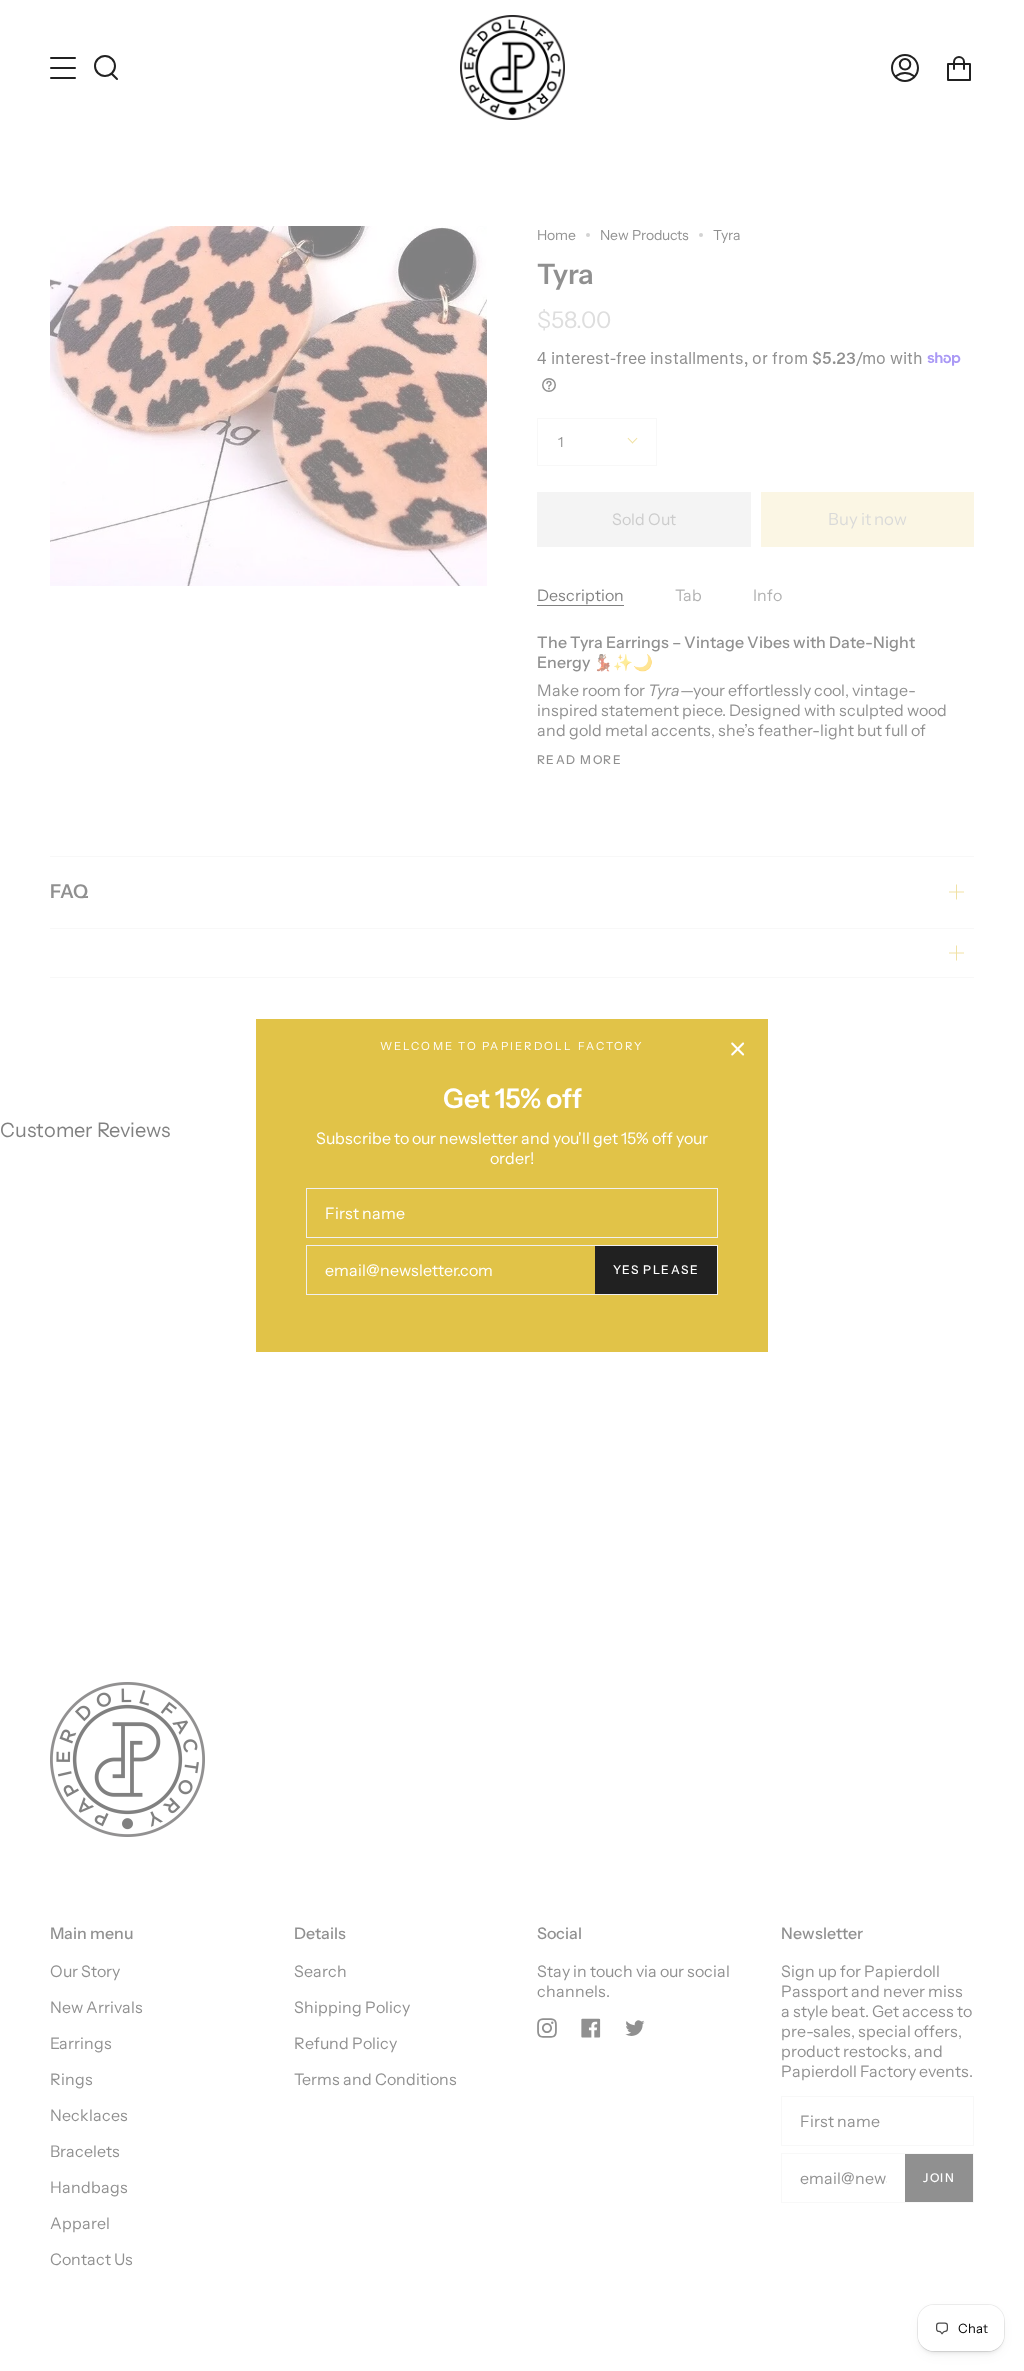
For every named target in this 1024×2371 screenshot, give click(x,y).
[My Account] (905, 67)
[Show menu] (65, 68)
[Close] (738, 1049)
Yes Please (656, 1269)
